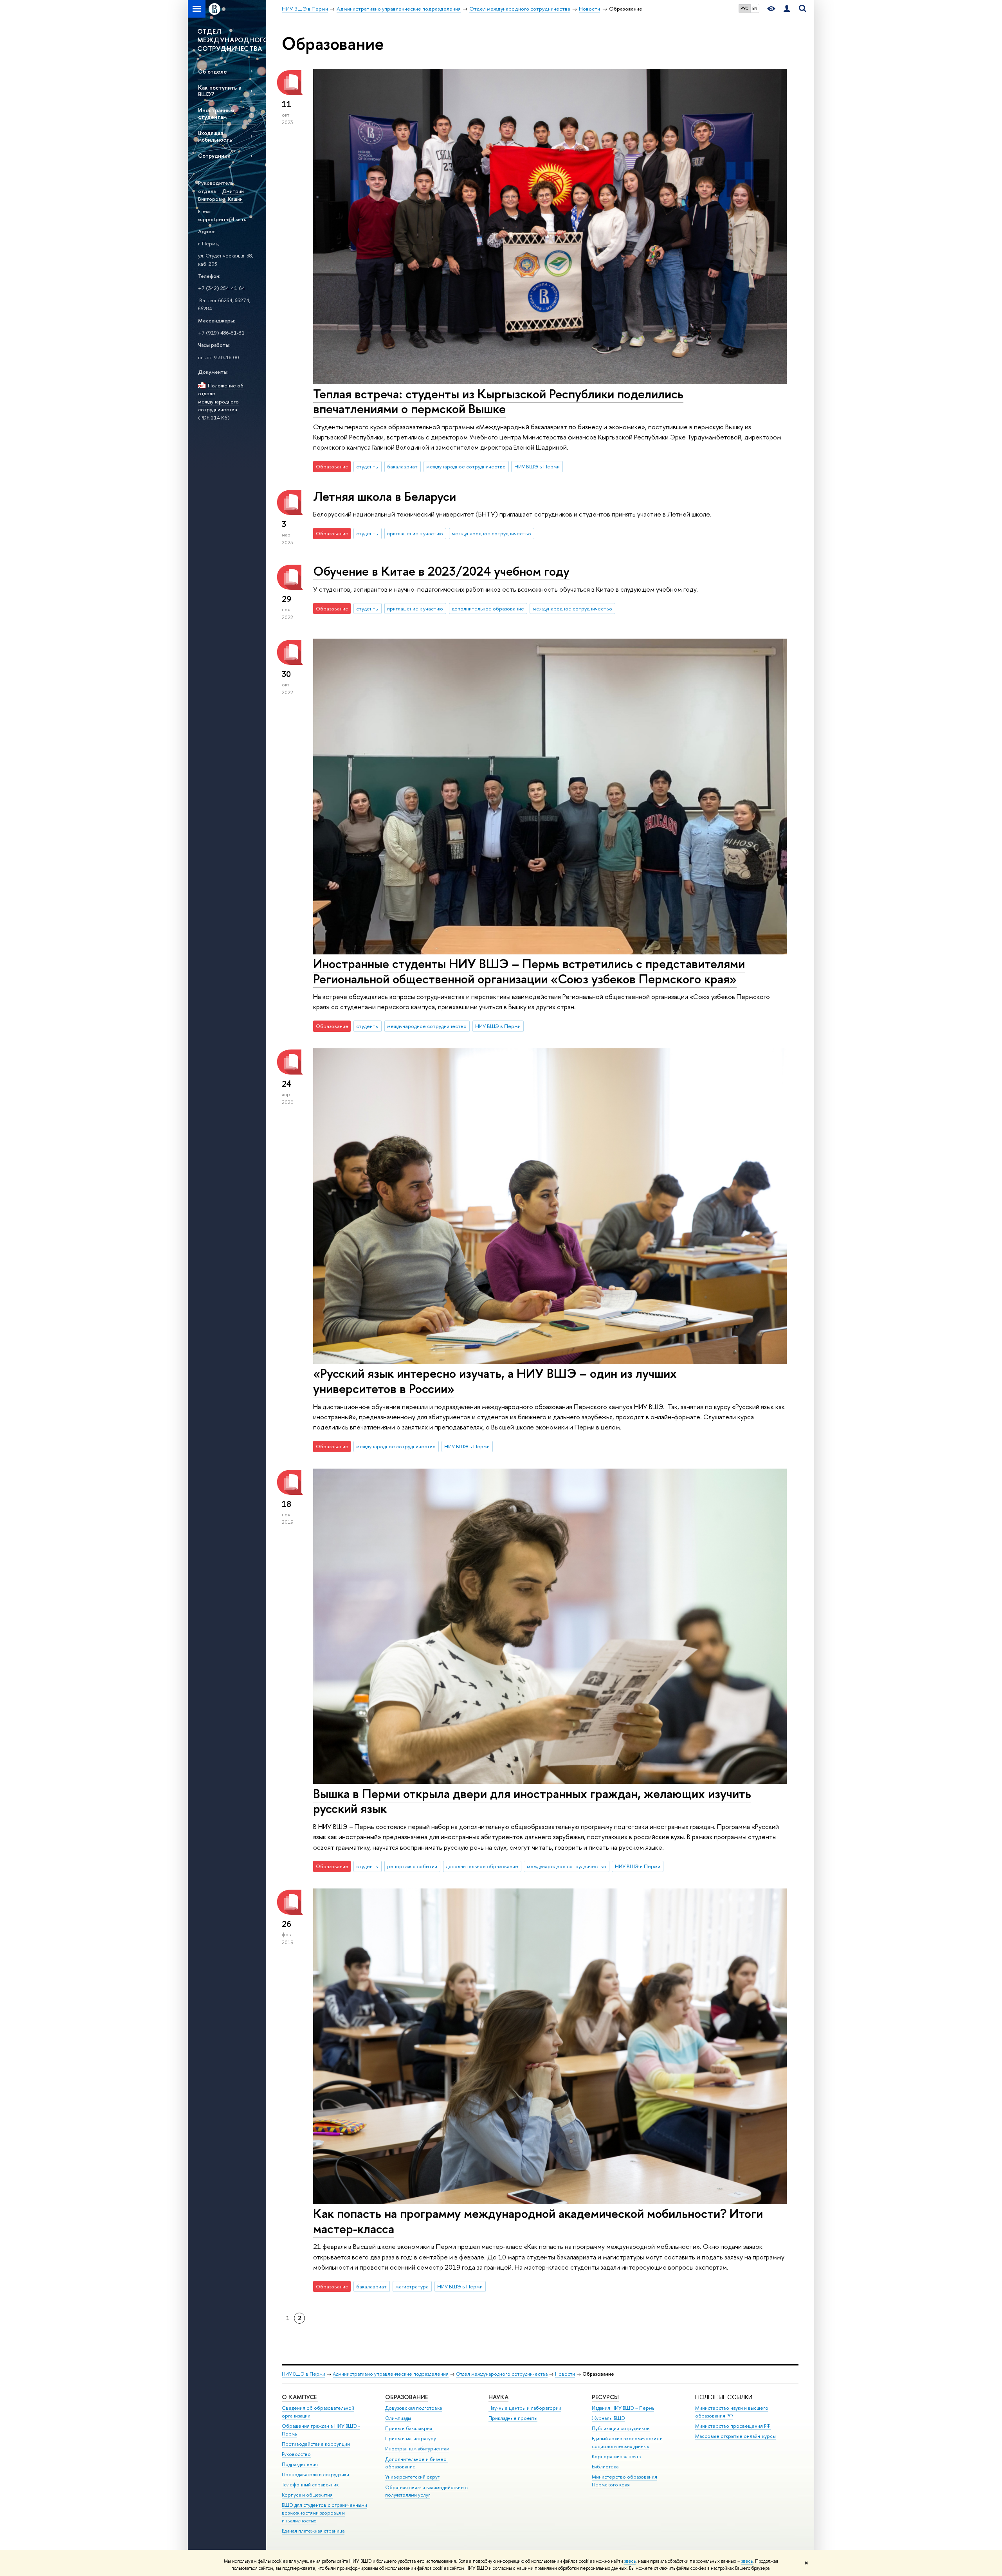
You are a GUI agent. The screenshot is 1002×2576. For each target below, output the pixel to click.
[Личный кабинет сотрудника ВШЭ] (787, 9)
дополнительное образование (488, 608)
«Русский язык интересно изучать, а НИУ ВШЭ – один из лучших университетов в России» (495, 1381)
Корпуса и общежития (307, 2495)
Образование (406, 2397)
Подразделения (300, 2464)
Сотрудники (214, 156)
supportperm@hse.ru (222, 219)
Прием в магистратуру (411, 2438)
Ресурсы (605, 2397)
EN (755, 8)
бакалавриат (402, 466)
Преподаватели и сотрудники (315, 2474)
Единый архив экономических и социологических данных (627, 2442)
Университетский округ (412, 2477)
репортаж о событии (412, 1866)
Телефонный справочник (310, 2485)
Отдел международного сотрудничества (502, 2374)
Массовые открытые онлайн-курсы (735, 2436)
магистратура (412, 2286)
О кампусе (300, 2397)
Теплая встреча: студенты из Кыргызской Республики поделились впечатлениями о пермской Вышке (498, 401)
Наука (498, 2397)
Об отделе (213, 71)
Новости (565, 2374)
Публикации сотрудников (621, 2428)
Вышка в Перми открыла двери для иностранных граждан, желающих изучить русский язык (532, 1801)
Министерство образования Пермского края (624, 2481)
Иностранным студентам (216, 113)
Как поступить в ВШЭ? (220, 91)
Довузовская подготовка (414, 2408)
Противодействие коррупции (316, 2444)
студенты (367, 466)
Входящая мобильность (215, 136)
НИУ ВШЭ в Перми (537, 466)
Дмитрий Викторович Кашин (221, 195)
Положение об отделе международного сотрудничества (221, 398)
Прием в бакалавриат (410, 2428)
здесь (630, 2561)
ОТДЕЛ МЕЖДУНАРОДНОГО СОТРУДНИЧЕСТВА (232, 40)
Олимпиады (398, 2418)
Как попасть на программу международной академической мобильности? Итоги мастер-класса (538, 2221)
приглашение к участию (415, 533)
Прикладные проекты (513, 2418)
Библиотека (605, 2467)
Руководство (296, 2454)
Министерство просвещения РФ (733, 2426)
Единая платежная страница (313, 2531)
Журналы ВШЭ (608, 2418)
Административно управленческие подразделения (391, 2374)
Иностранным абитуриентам (417, 2449)
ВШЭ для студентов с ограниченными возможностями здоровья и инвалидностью (324, 2513)
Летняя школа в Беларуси (385, 496)
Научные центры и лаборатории (525, 2408)
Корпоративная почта (616, 2456)
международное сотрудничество (466, 466)
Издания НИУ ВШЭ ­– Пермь (623, 2408)
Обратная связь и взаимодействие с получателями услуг (426, 2491)
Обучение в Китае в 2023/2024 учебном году (441, 571)
